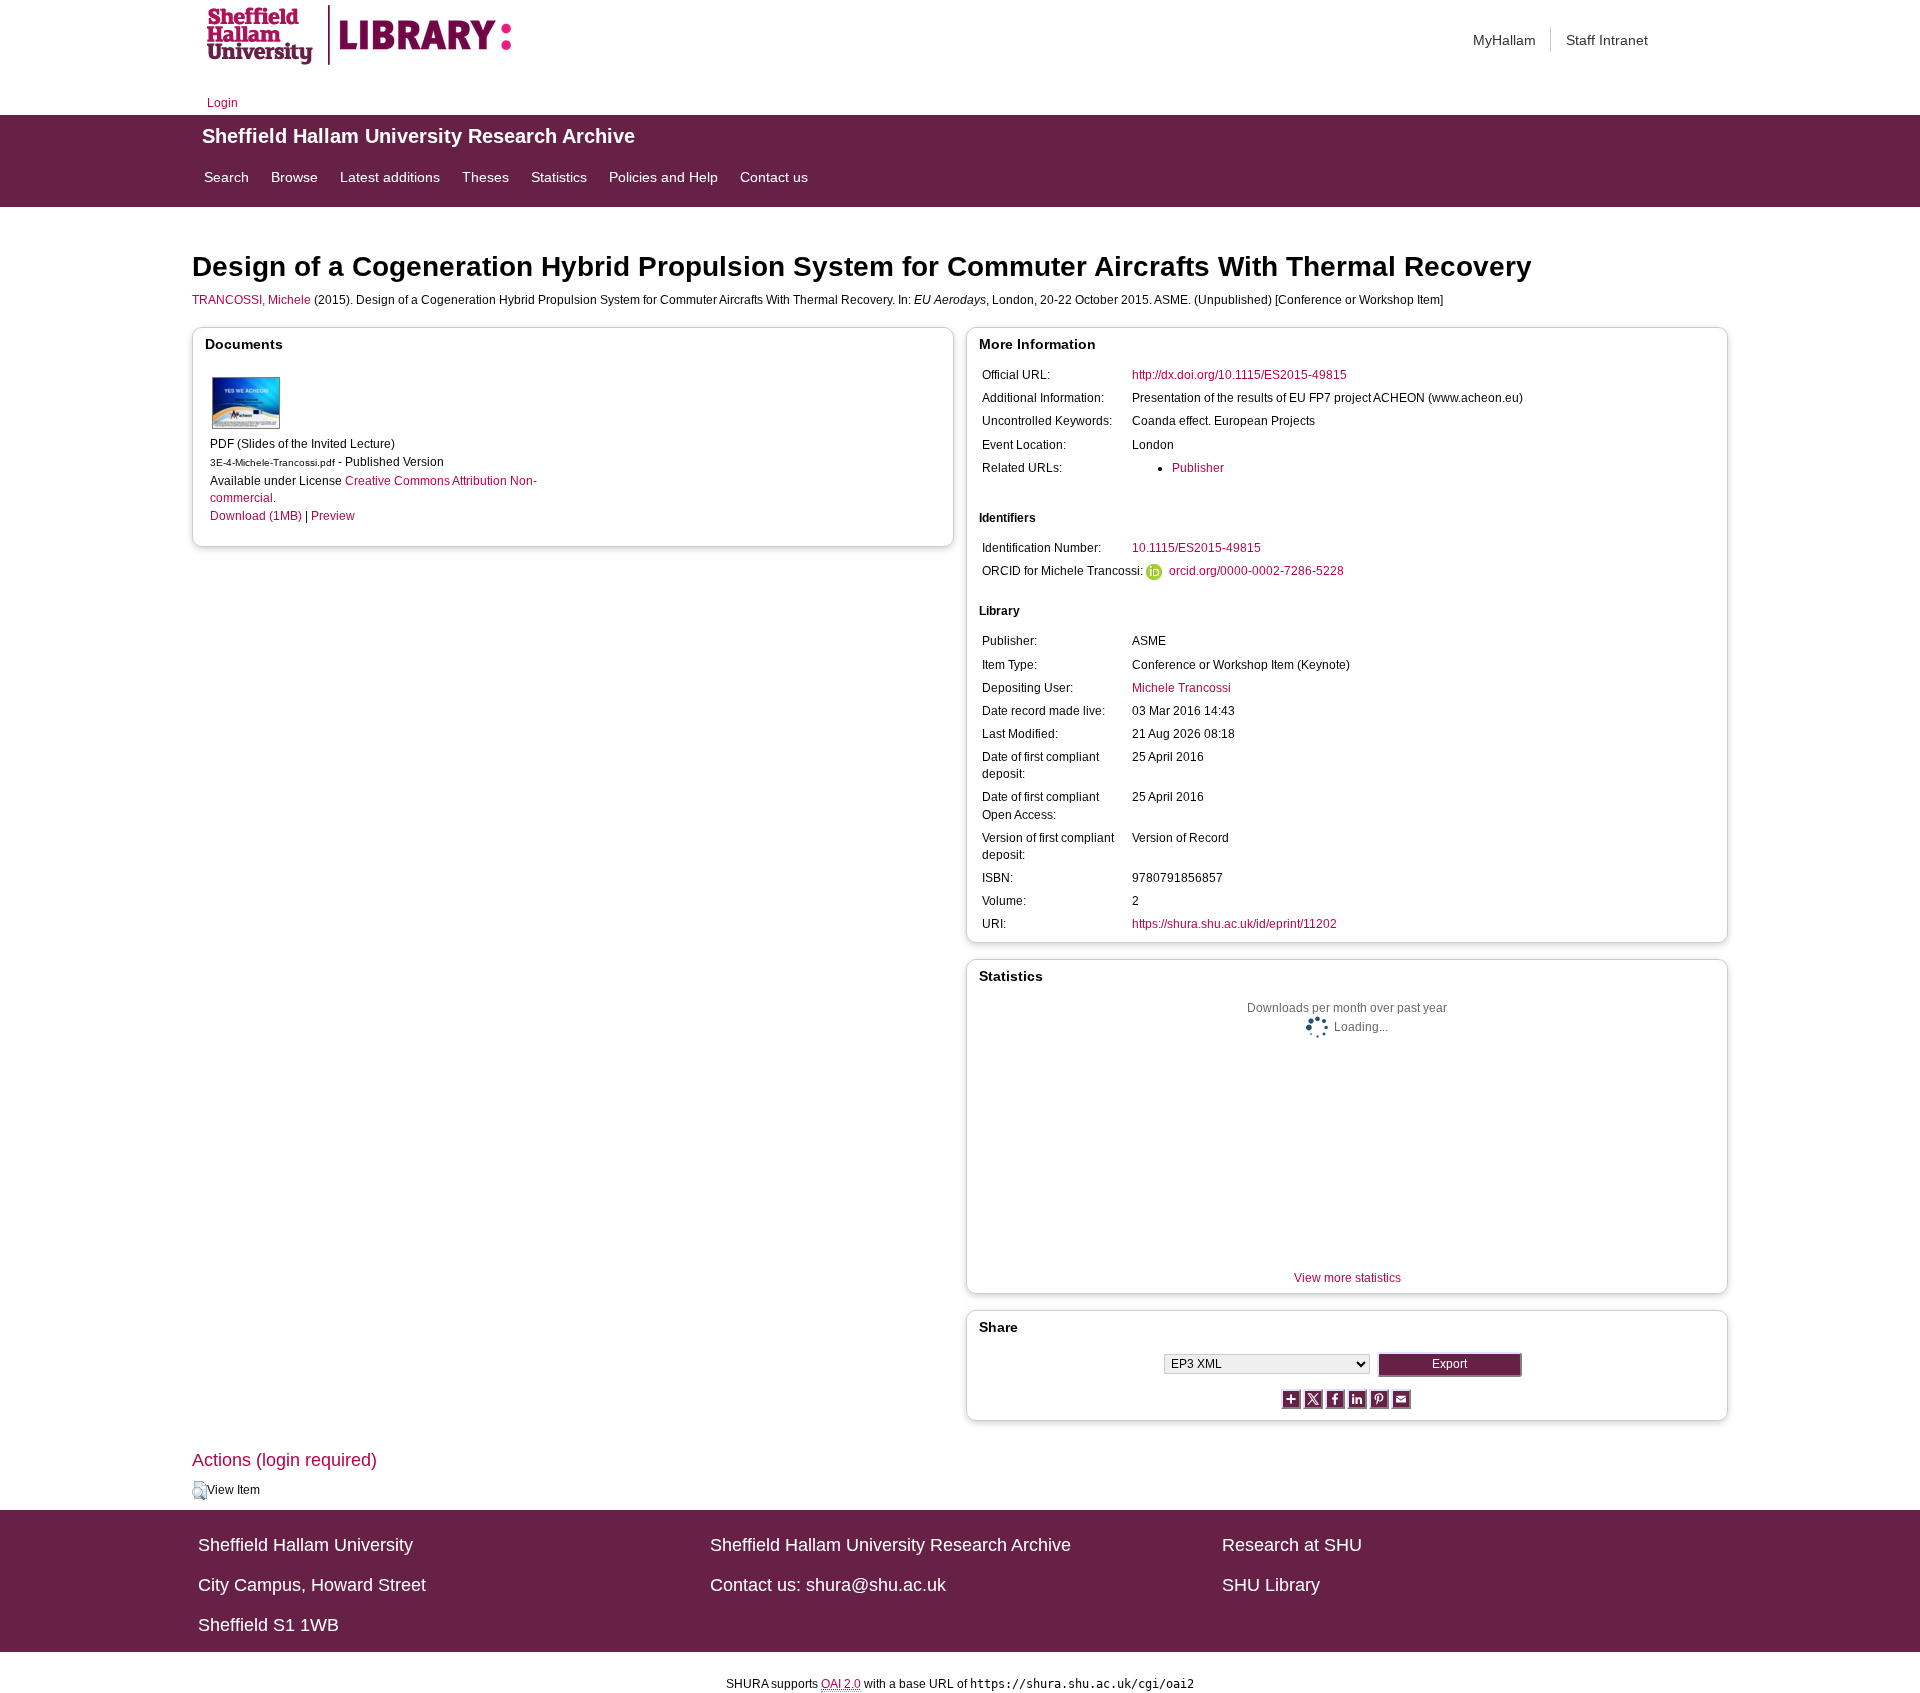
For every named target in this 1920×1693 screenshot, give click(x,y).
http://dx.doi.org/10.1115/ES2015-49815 (1239, 375)
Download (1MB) (256, 516)
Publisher (1198, 468)
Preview (333, 516)
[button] (199, 1491)
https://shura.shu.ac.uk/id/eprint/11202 (1234, 924)
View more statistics (1347, 1278)
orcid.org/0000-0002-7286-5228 (1256, 571)
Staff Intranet (1607, 40)
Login (222, 103)
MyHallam (1504, 40)
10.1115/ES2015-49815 (1196, 548)
